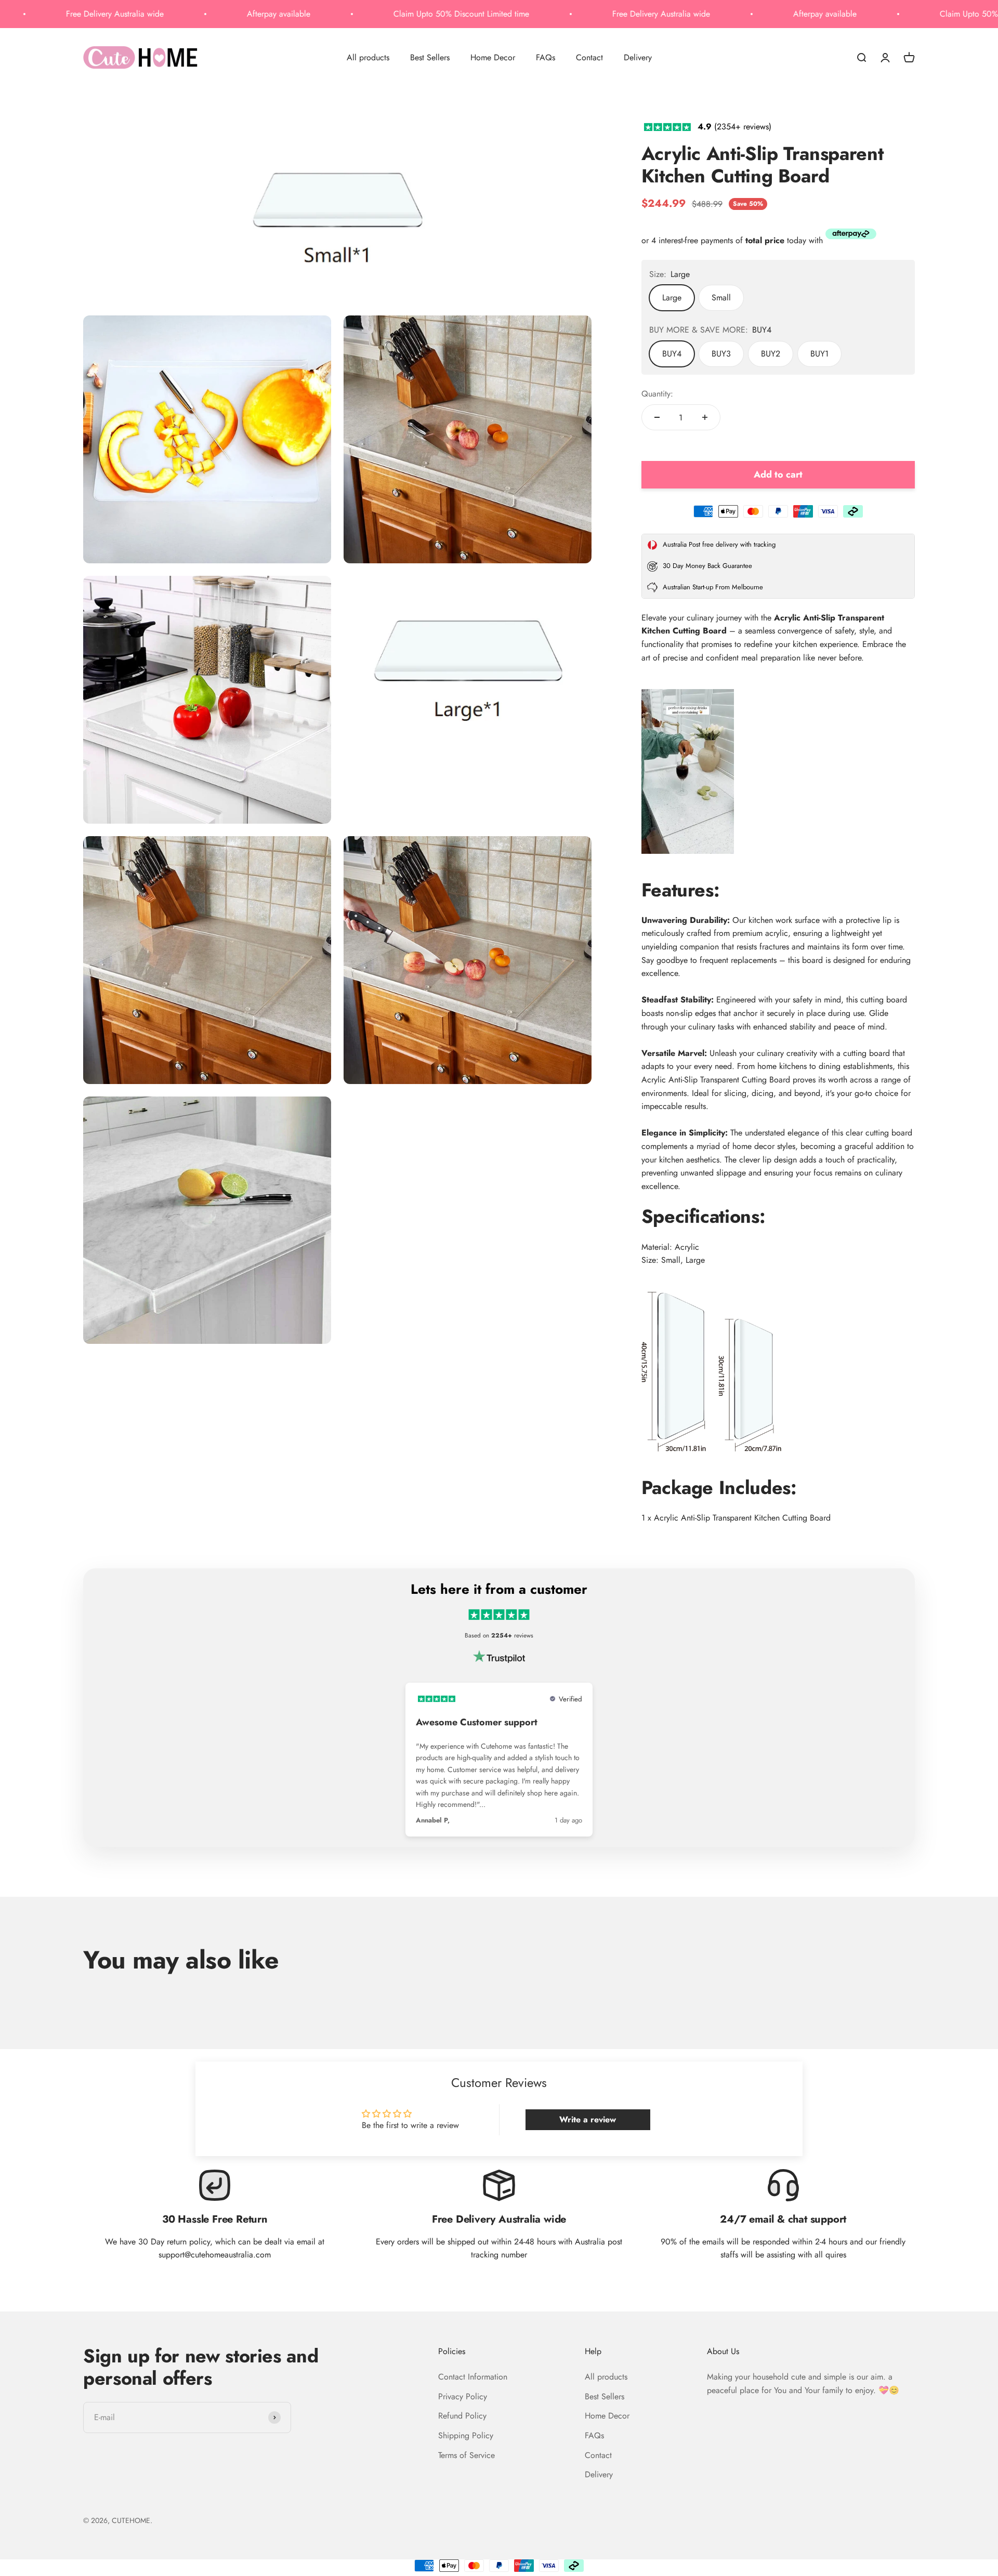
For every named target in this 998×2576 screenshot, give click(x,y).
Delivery (638, 57)
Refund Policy (462, 2416)
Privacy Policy (463, 2396)
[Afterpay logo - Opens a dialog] (851, 236)
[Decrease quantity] (657, 417)
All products (368, 57)
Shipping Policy (466, 2435)
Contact (589, 57)
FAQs (546, 57)
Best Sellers (430, 57)
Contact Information (473, 2377)
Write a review (588, 2119)
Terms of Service (467, 2455)
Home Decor (493, 57)
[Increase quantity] (705, 417)
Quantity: (657, 394)
